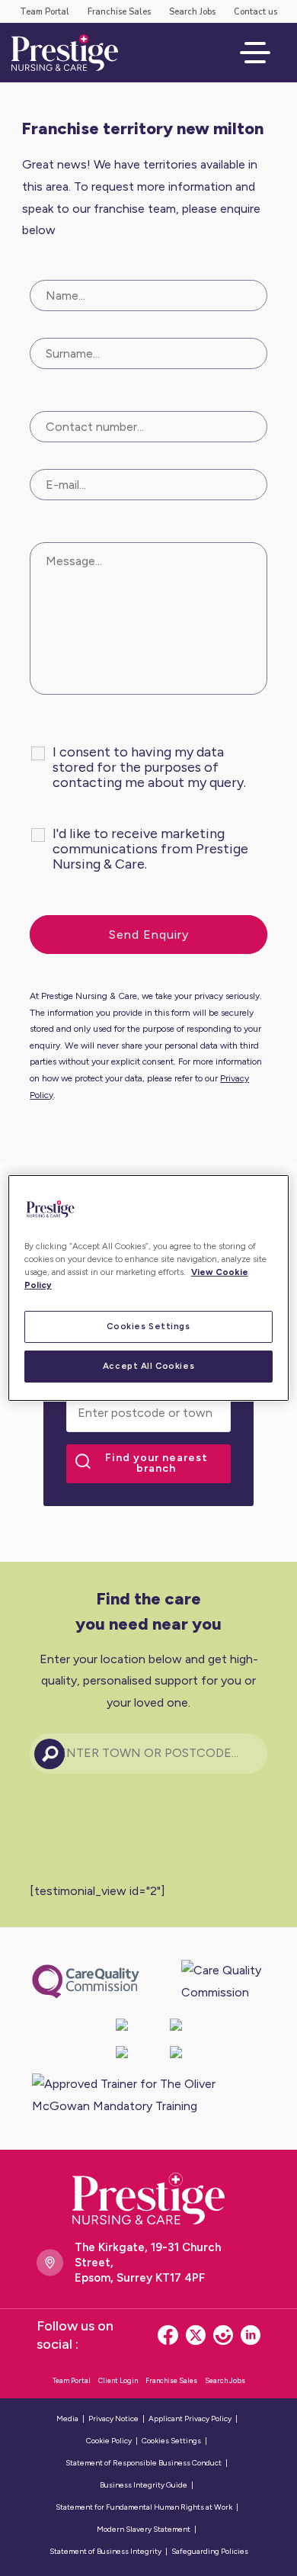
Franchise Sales (119, 12)
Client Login (118, 2380)
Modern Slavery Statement (144, 2529)
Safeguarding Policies (210, 2551)
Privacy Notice (113, 2419)
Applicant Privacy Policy (190, 2419)
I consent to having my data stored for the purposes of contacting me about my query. (149, 767)
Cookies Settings (148, 1326)
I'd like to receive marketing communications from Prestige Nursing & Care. (150, 849)
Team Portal (45, 12)
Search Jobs (192, 12)
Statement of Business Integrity (105, 2551)
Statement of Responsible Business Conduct (144, 2463)
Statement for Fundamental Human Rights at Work (144, 2507)
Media (67, 2419)
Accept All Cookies (148, 1366)
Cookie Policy (109, 2441)
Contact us (255, 12)
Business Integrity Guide (144, 2485)
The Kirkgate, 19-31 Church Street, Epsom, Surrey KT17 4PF (148, 2263)
